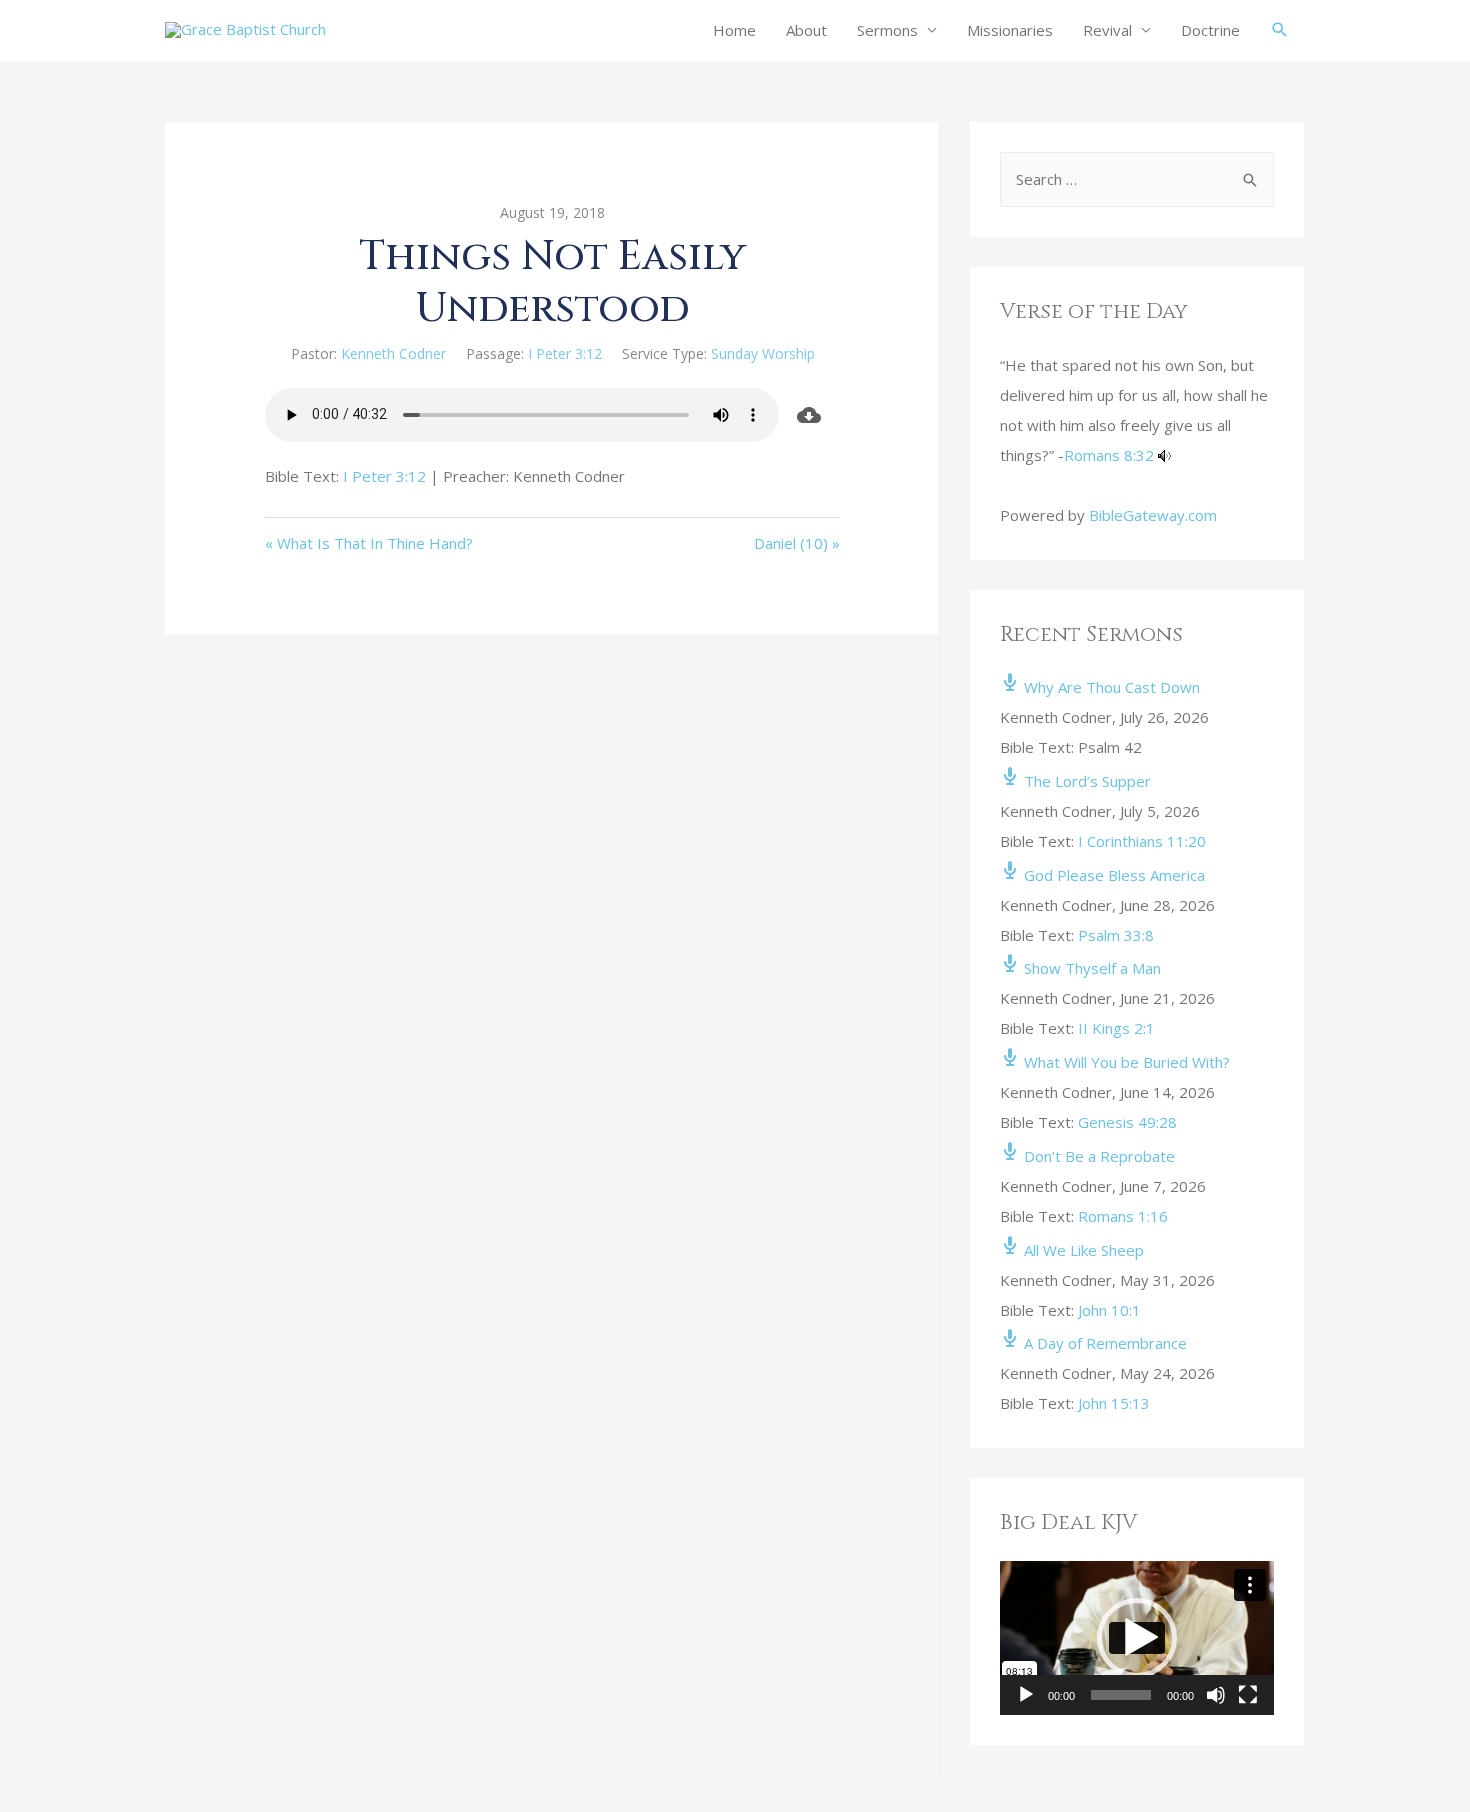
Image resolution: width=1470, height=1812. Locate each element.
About (806, 30)
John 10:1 (1109, 1310)
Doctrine (1210, 30)
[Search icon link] (1280, 30)
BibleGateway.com (1153, 515)
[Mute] (1216, 1695)
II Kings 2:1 (1116, 1028)
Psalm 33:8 (1116, 935)
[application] (1137, 1638)
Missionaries (1010, 30)
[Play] (1026, 1695)
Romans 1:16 (1123, 1216)
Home (734, 30)
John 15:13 (1114, 1403)
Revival (1107, 30)
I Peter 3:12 (565, 353)
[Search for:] (1137, 179)
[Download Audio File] (810, 415)
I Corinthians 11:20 (1142, 841)
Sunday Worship (763, 353)
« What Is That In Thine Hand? (369, 543)
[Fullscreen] (1248, 1695)
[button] (1137, 1638)
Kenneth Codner (393, 353)
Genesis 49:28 (1127, 1122)
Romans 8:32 (1109, 455)
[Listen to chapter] (1164, 455)
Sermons (887, 30)
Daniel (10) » (797, 543)
